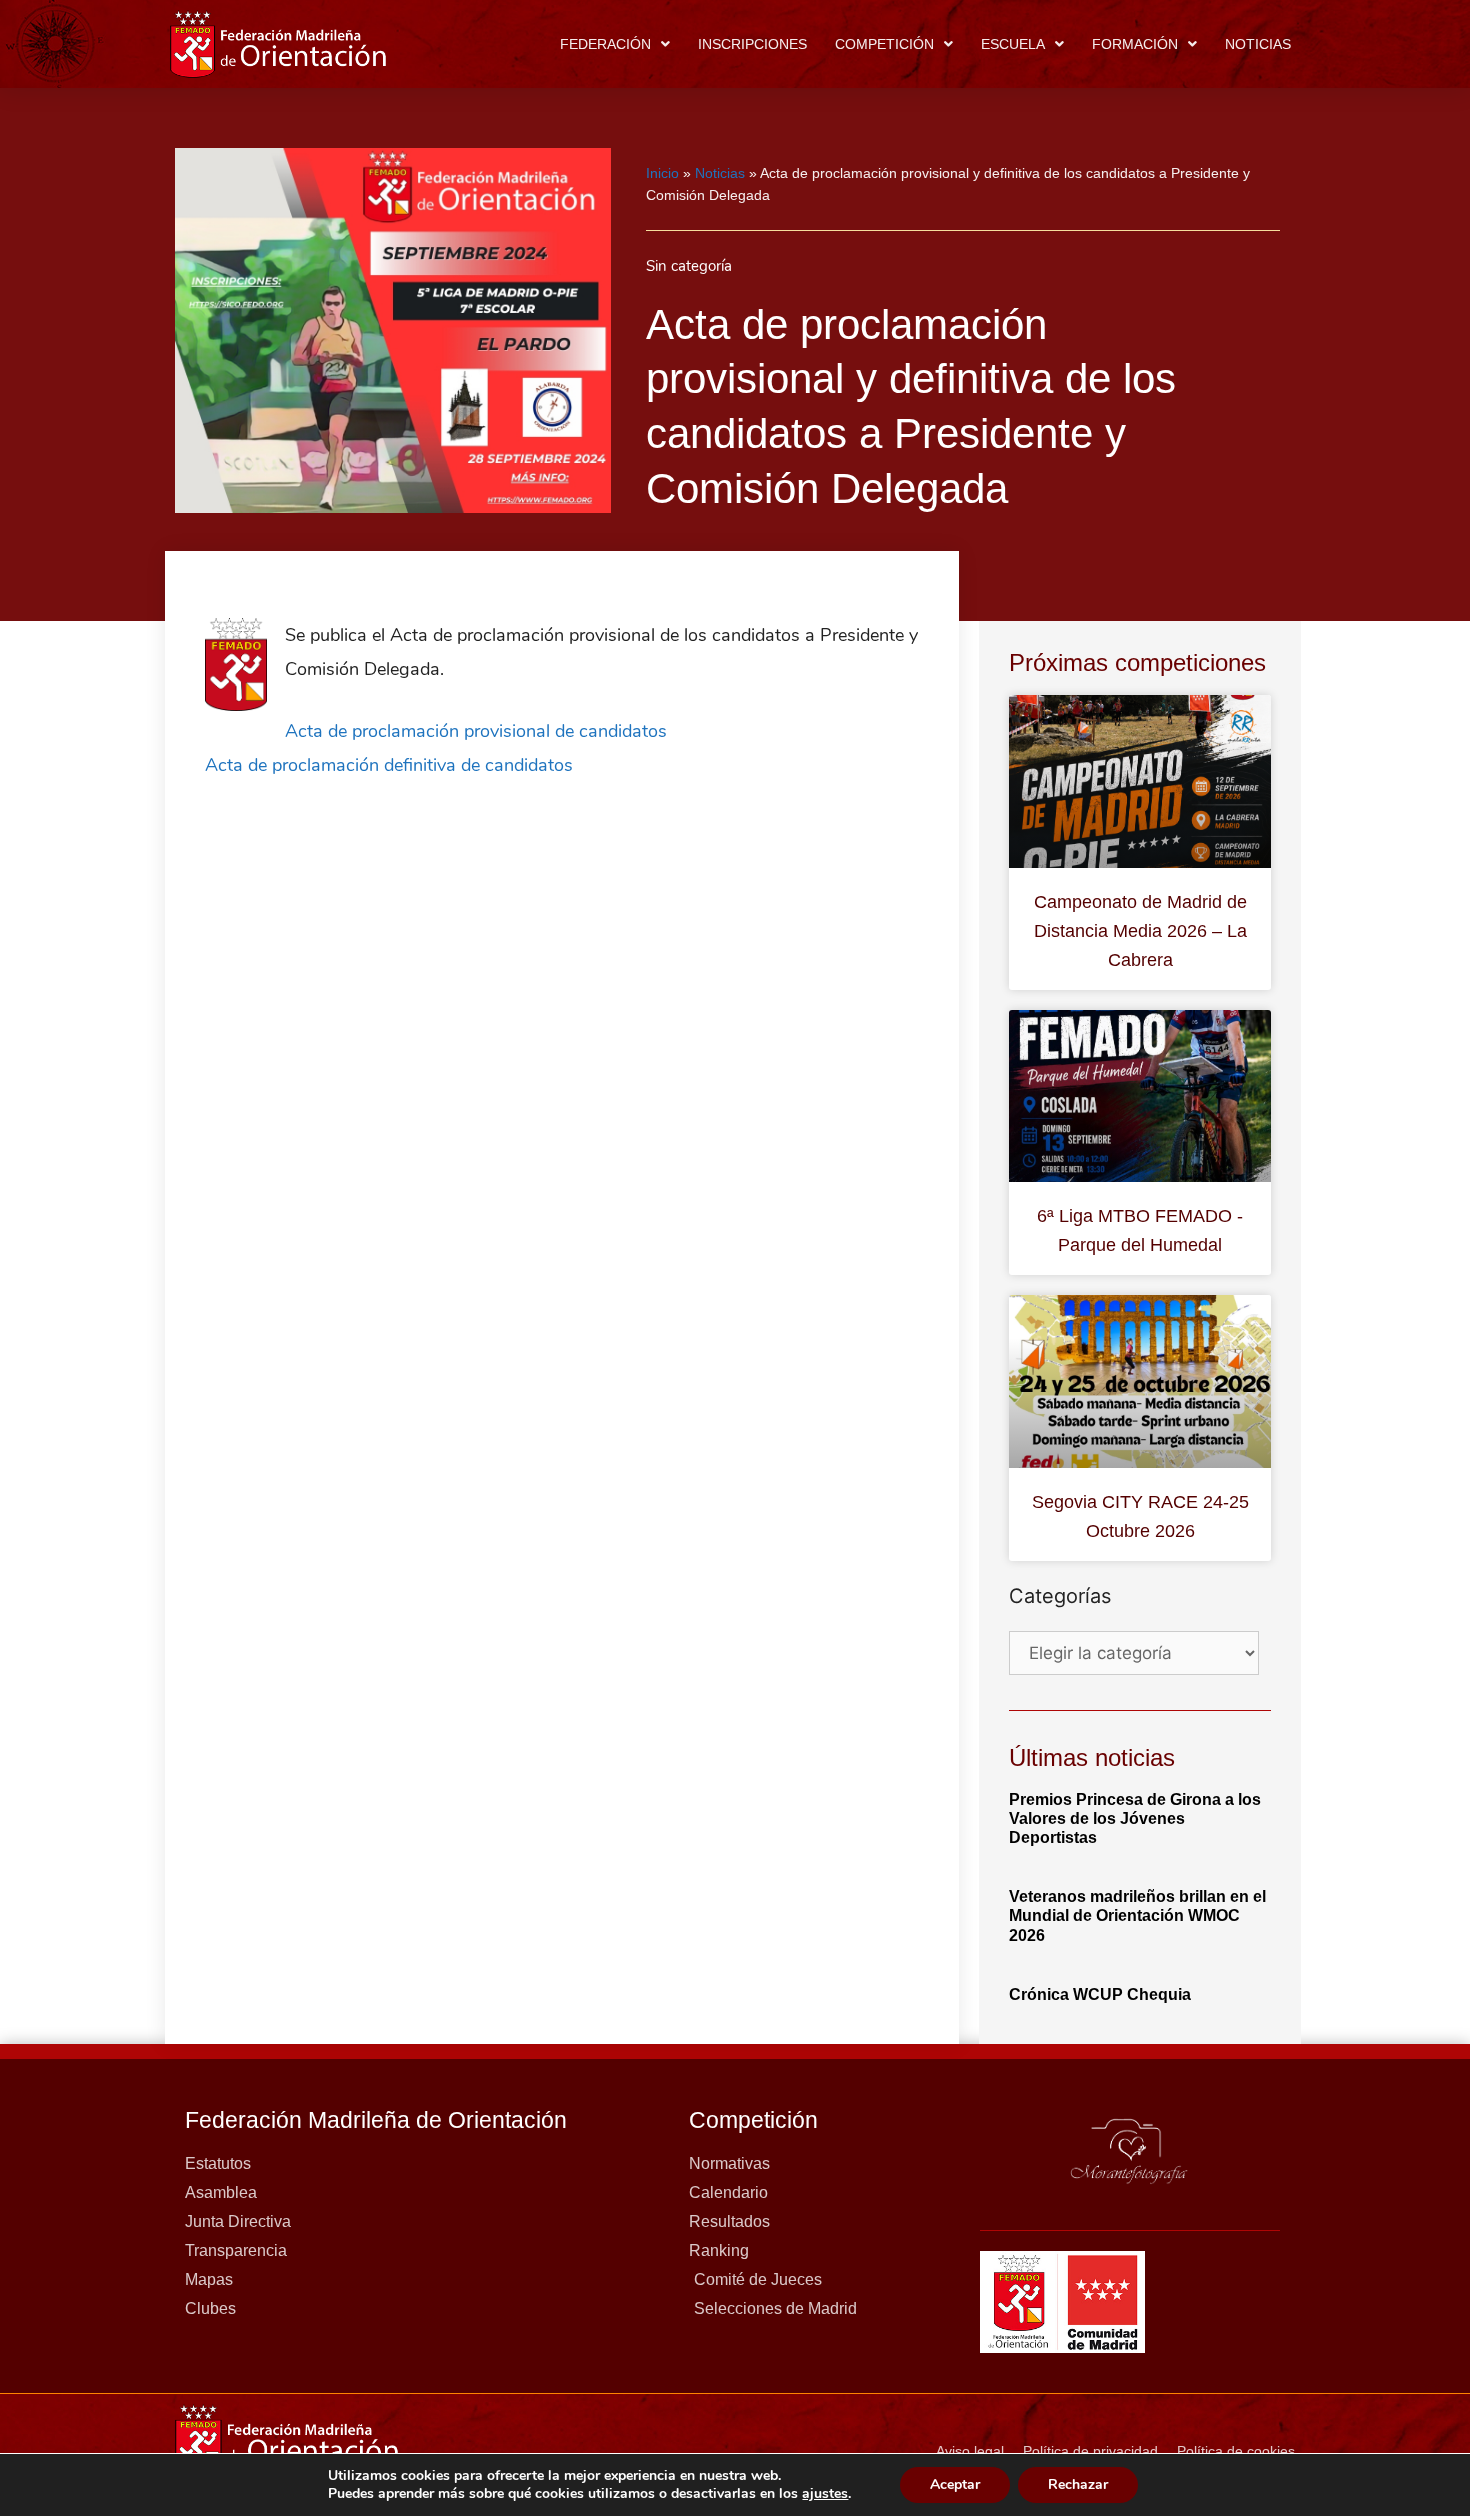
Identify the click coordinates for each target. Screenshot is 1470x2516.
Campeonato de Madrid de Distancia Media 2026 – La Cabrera (1140, 931)
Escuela (1013, 44)
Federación (605, 44)
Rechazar (1078, 2484)
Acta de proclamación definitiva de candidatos (389, 765)
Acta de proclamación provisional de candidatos (476, 731)
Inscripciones (752, 44)
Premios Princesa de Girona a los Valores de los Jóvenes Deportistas (1135, 1818)
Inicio (662, 173)
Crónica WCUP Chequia (1100, 1994)
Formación (1135, 44)
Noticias (1258, 44)
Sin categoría (689, 266)
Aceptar (955, 2484)
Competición (884, 44)
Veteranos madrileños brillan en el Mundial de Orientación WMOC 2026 (1137, 1915)
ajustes (825, 2494)
